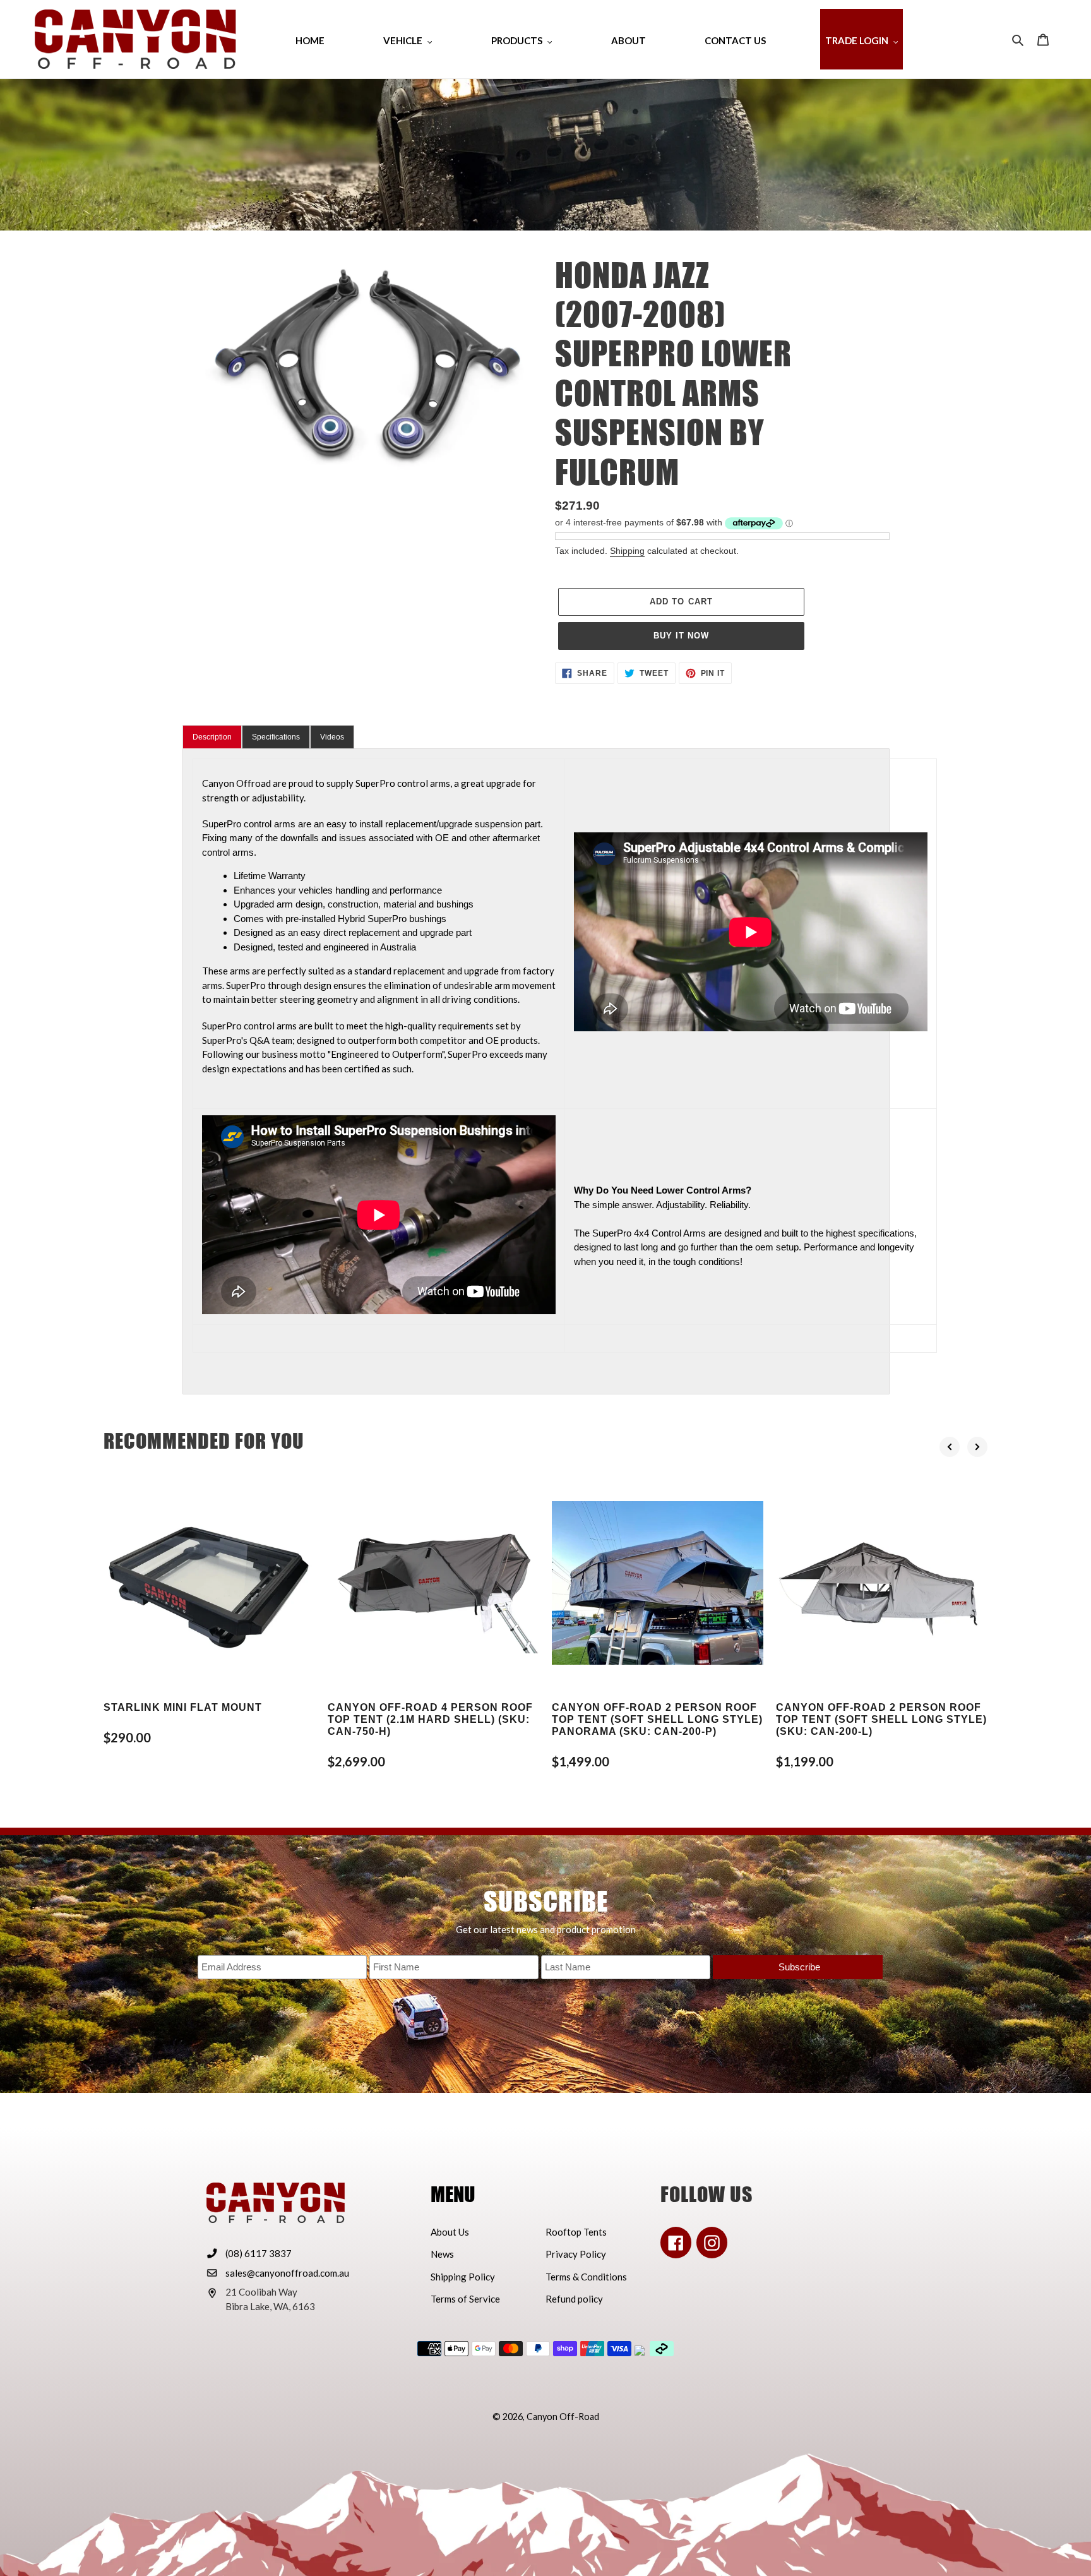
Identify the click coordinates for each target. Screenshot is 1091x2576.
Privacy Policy (576, 2254)
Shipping (627, 551)
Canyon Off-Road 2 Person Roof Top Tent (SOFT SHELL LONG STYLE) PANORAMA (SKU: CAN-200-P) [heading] (657, 1719)
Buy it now (681, 636)
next (977, 1447)
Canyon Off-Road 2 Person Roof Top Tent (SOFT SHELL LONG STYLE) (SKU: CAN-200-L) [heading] (881, 1719)
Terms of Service (465, 2299)
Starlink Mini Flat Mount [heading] (183, 1707)
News (442, 2254)
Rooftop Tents (576, 2232)
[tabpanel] (536, 1071)
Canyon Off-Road (563, 2417)
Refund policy (574, 2299)
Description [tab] (212, 737)
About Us (450, 2232)
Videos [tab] (332, 737)
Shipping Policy (463, 2277)
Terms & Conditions (586, 2277)
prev (950, 1447)
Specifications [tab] (276, 737)
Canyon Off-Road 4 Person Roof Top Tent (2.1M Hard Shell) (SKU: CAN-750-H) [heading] (430, 1719)
